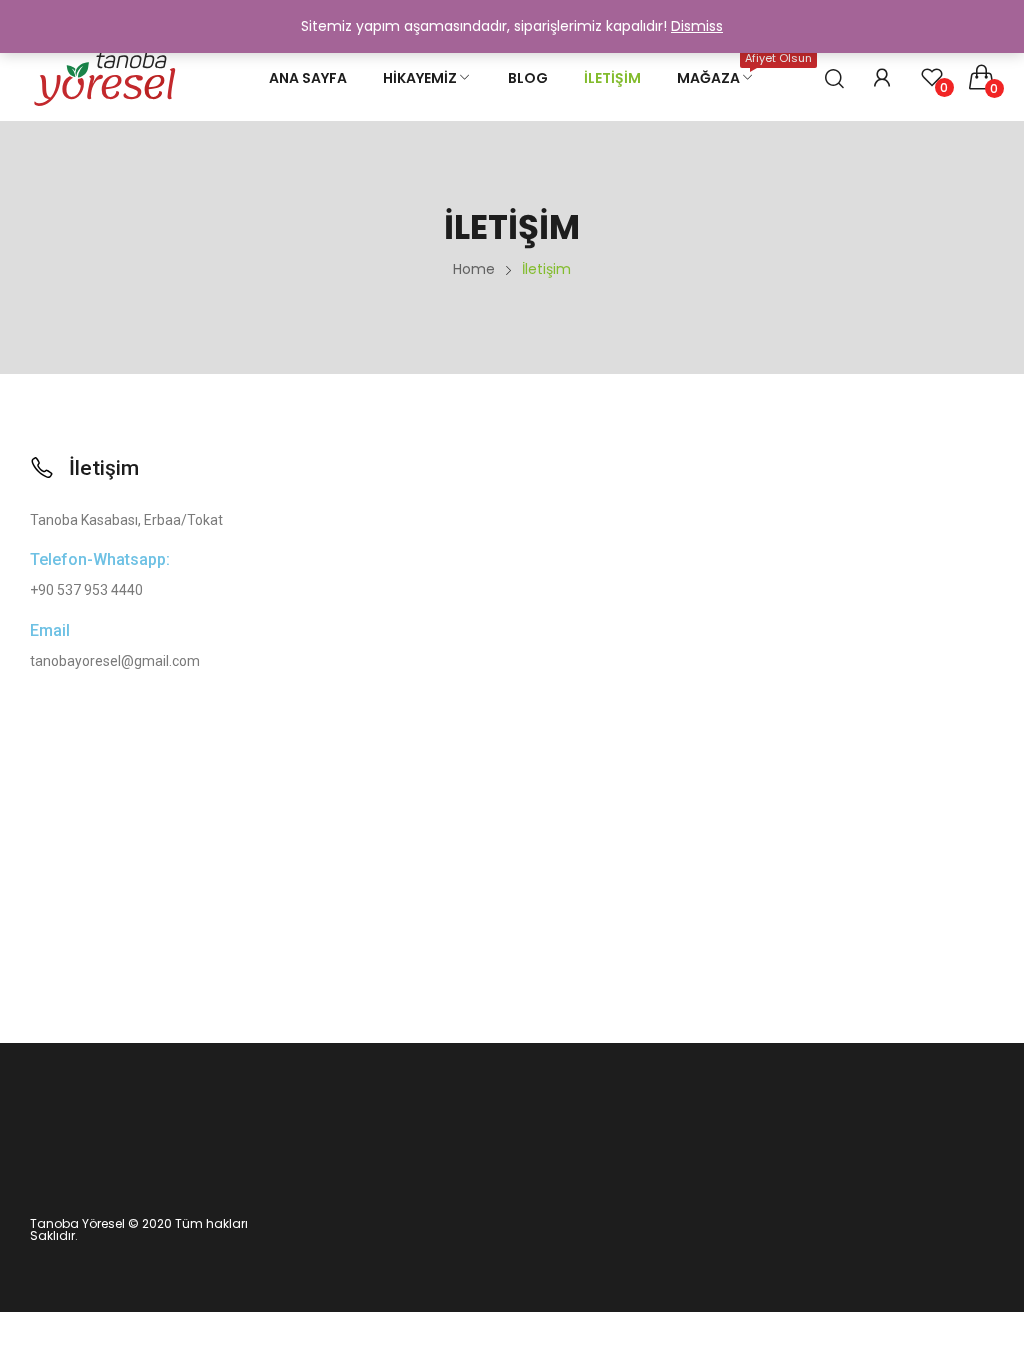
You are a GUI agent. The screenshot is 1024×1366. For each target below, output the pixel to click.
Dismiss (697, 26)
